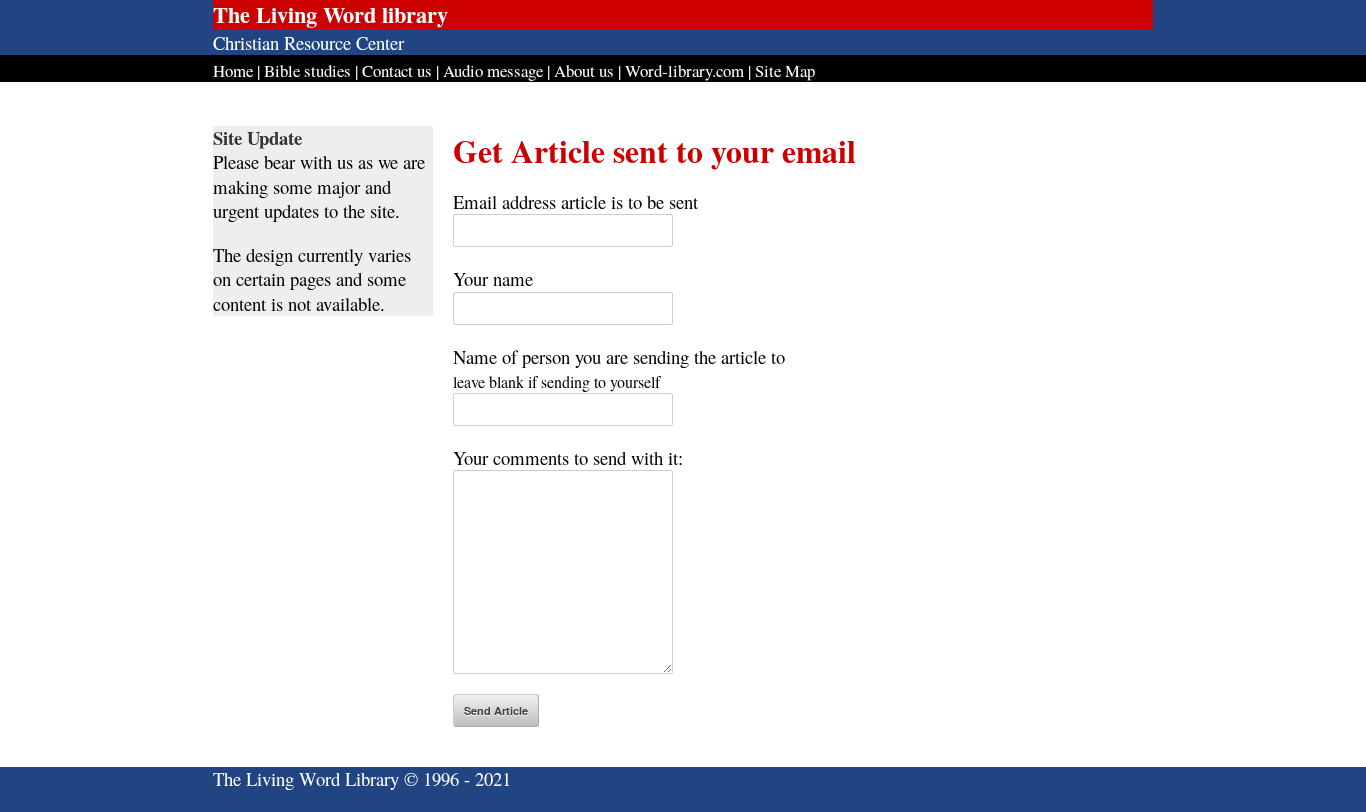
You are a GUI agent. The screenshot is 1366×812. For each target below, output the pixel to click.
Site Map (785, 70)
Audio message (493, 70)
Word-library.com (684, 70)
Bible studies (307, 70)
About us (584, 70)
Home (233, 70)
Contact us (397, 70)
